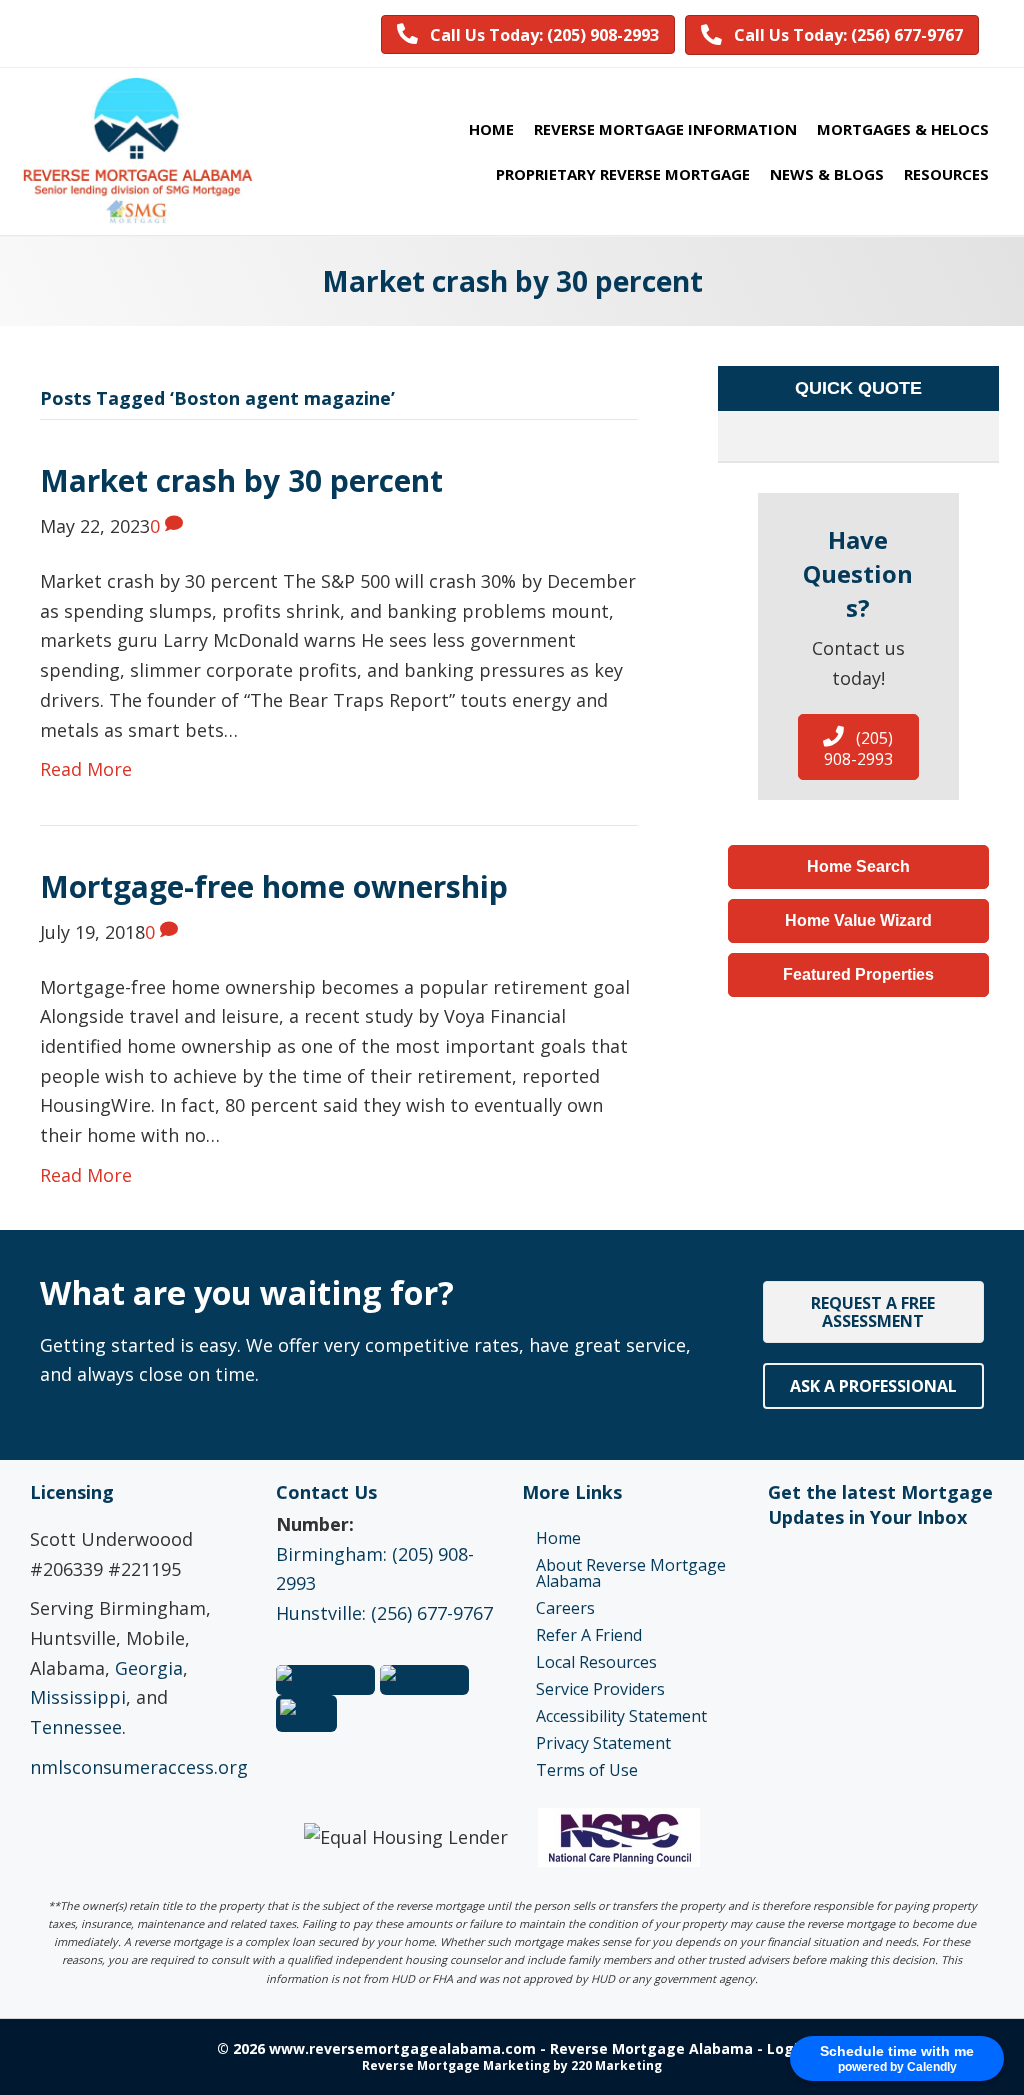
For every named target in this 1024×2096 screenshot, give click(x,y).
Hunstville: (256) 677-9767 (384, 1613)
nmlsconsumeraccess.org (139, 1767)
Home (558, 1538)
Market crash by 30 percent (241, 480)
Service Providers (600, 1689)
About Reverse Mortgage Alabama (631, 1573)
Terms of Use (587, 1770)
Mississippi (78, 1697)
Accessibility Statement (621, 1716)
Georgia (149, 1668)
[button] (528, 34)
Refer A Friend (589, 1635)
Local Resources (596, 1662)
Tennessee (76, 1727)
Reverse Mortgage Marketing (456, 2065)
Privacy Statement (603, 1743)
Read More (86, 769)
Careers (565, 1608)
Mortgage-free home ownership (274, 886)
